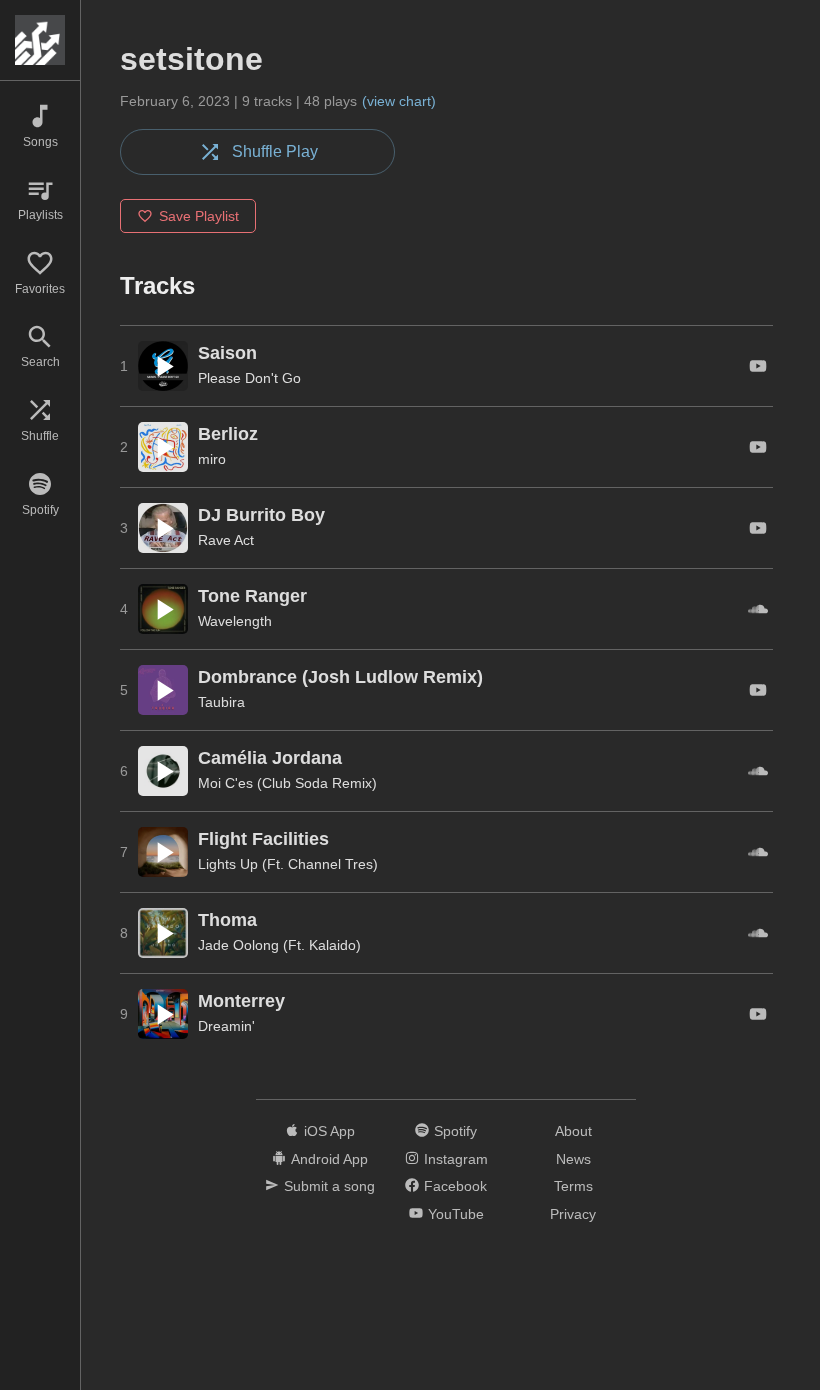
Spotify (455, 1131)
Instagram (456, 1159)
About (573, 1131)
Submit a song (329, 1186)
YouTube (456, 1214)
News (573, 1159)
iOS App (329, 1131)
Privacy (573, 1214)
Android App (329, 1159)
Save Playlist (199, 216)
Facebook (455, 1186)
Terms (573, 1186)
